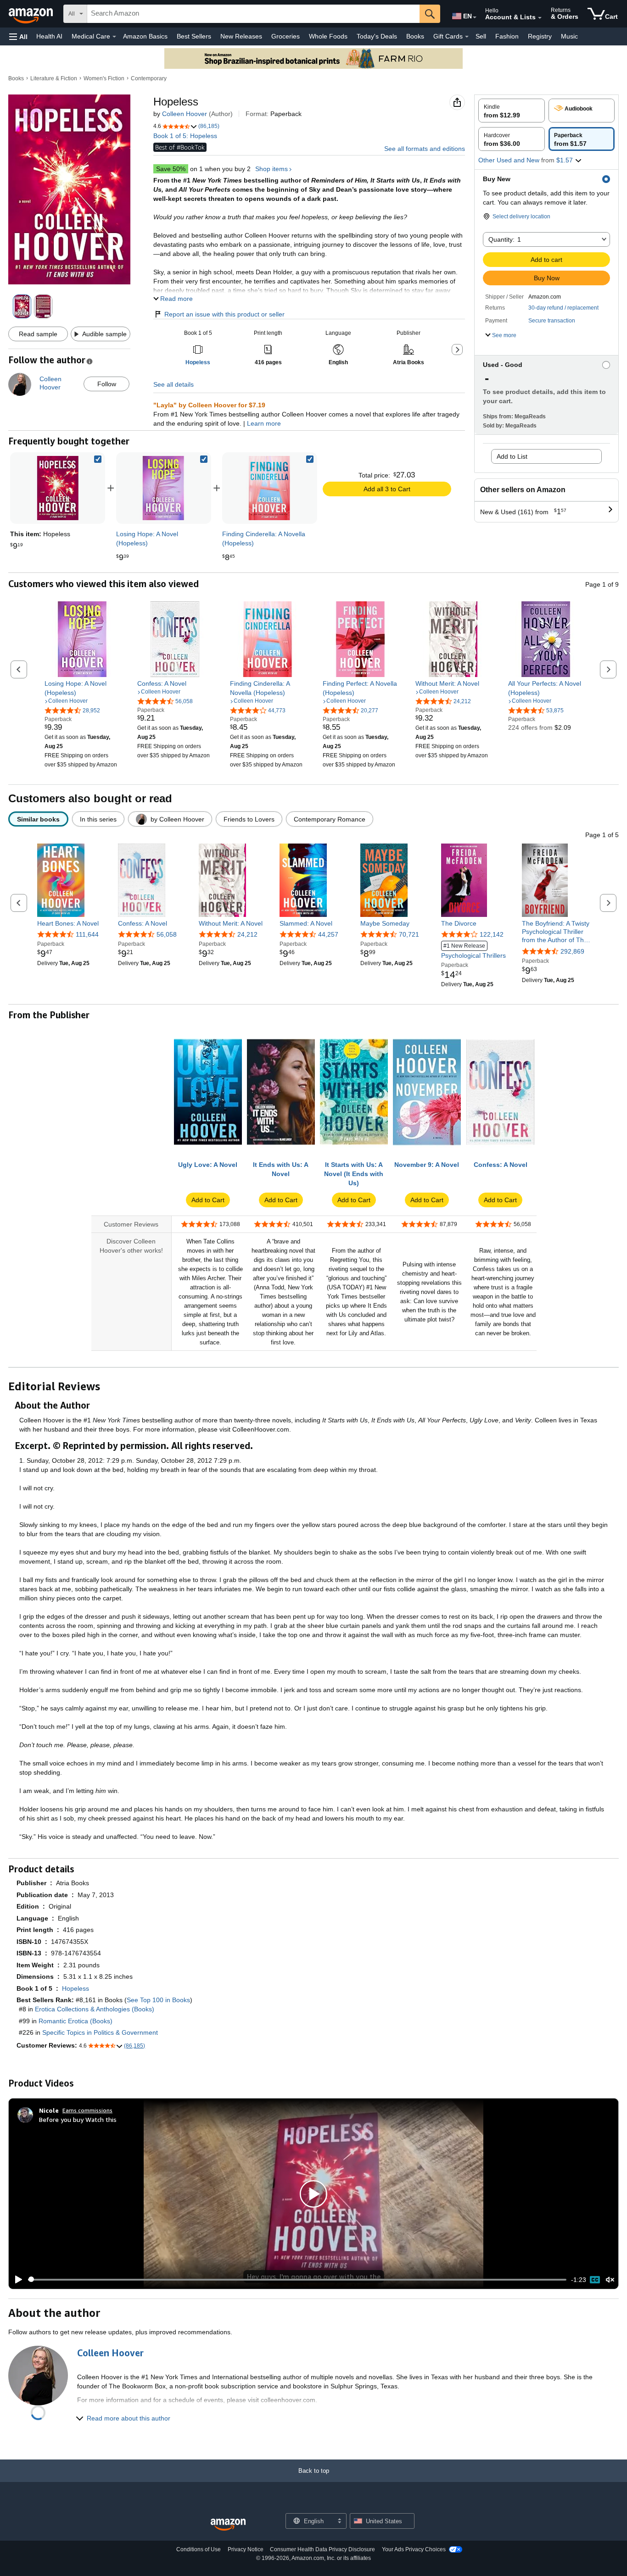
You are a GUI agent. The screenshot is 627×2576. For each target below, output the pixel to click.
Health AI (49, 36)
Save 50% (171, 169)
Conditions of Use (199, 2549)
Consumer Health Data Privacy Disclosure (322, 2549)
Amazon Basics (145, 36)
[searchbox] (253, 14)
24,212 (247, 934)
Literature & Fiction (54, 78)
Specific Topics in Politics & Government (100, 2032)
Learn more (264, 423)
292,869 (572, 951)
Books (415, 36)
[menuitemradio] (595, 2280)
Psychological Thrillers (473, 951)
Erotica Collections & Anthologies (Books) (95, 2009)
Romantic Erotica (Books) (76, 2021)
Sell (481, 36)
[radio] (512, 111)
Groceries (286, 36)
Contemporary (149, 78)
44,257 (328, 934)
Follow (107, 384)
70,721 (409, 934)
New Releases (241, 36)
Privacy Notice (246, 2549)
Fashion (507, 36)
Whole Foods (328, 36)
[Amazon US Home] (228, 2525)
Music (569, 36)
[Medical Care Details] (114, 37)
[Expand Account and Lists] (540, 18)
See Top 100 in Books (158, 2000)
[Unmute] (610, 2279)
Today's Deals (377, 36)
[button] (18, 36)
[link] (163, 488)
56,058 (167, 934)
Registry (540, 36)
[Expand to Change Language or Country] (475, 17)
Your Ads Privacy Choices (414, 2549)
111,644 (87, 934)
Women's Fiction (104, 78)
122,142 (492, 934)
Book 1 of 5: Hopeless (185, 136)
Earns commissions (87, 2110)
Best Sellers (194, 36)
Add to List (512, 456)
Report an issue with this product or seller (224, 314)
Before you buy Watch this (78, 2119)
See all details (174, 384)
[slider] (297, 2280)
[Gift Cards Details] (467, 37)
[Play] (16, 2280)
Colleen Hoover (185, 114)
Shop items (272, 169)
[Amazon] (32, 14)
